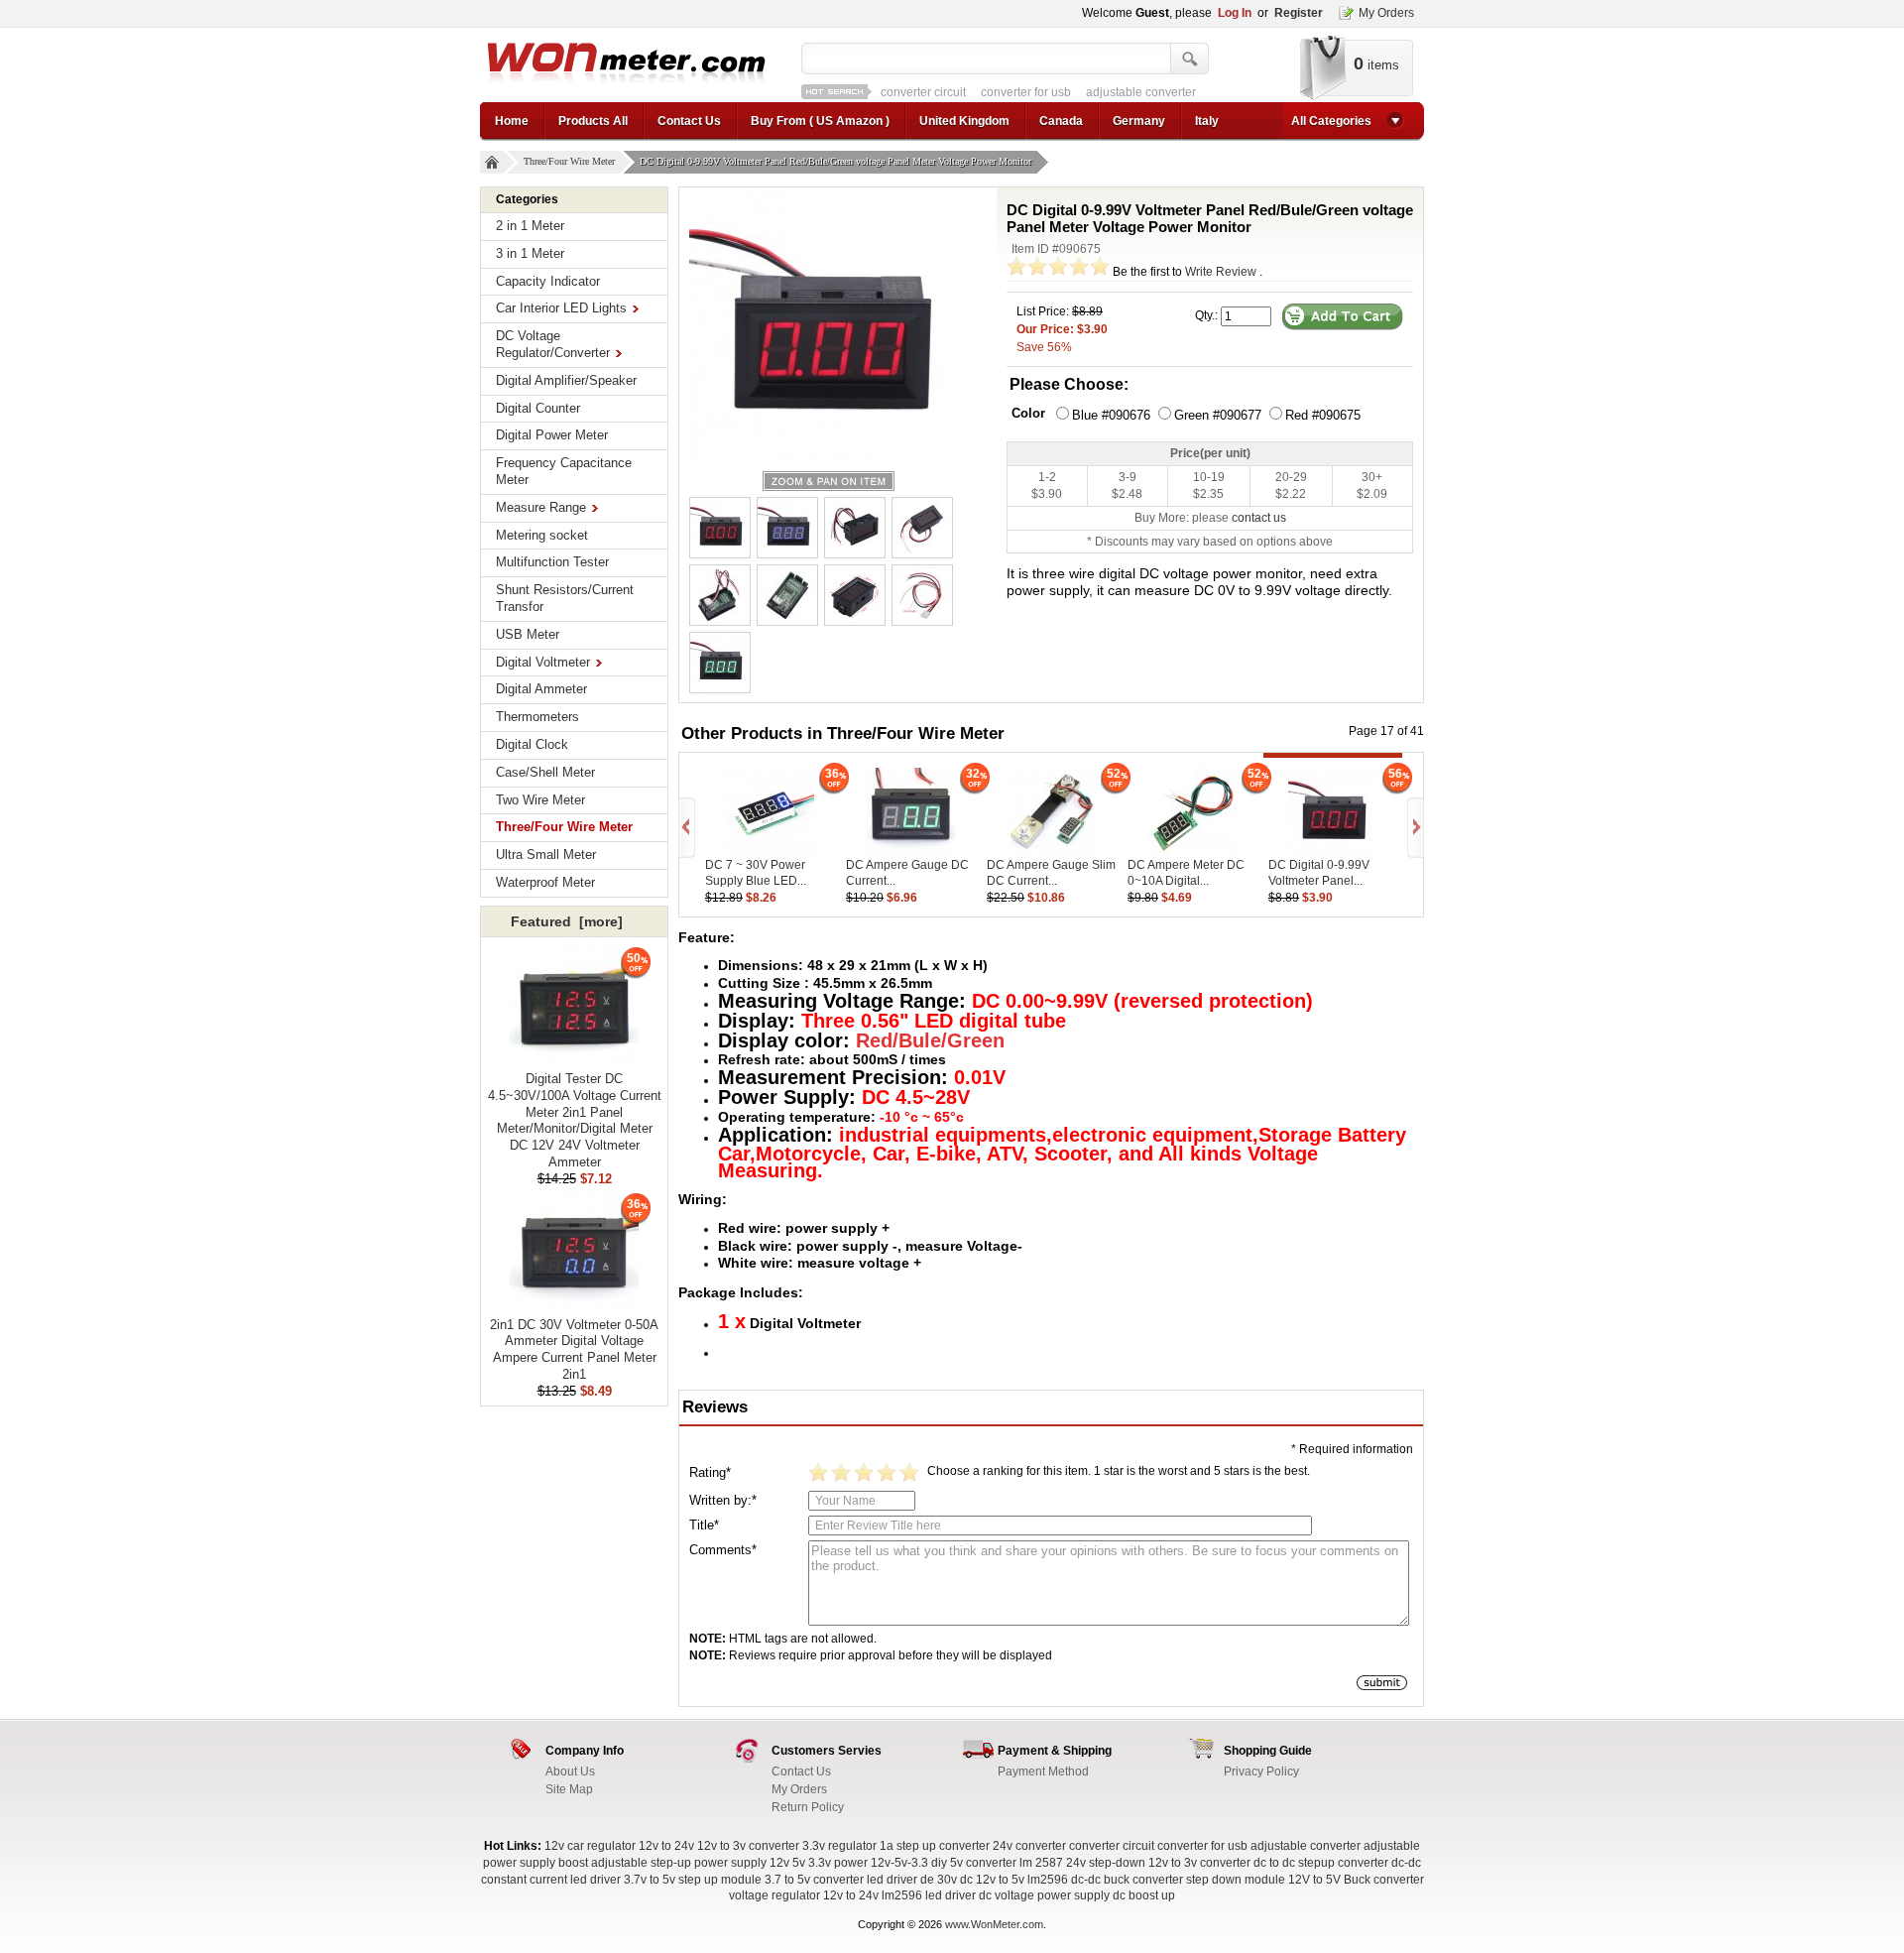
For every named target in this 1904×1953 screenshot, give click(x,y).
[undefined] (828, 326)
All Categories (1331, 121)
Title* (704, 1525)
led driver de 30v (912, 1880)
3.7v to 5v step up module (693, 1880)
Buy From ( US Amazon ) (820, 121)
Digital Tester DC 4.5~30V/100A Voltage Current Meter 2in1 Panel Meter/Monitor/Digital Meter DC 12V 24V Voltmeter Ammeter (575, 1120)
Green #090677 (1218, 415)
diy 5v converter (974, 1863)
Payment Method (1043, 1771)
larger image (829, 481)
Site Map (569, 1789)
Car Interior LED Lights (561, 308)
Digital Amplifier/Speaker (566, 380)
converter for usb (926, 92)
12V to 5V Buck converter (1356, 1880)
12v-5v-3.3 (901, 1863)
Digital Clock (532, 744)
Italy (1207, 121)
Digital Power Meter (552, 435)
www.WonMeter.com (994, 1924)
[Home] (492, 162)
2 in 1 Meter (530, 226)
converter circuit (1112, 1846)
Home (512, 121)
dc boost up (1144, 1895)
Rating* (710, 1472)
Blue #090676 (1111, 415)
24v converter (1029, 1846)
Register (1299, 13)
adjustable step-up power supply (679, 1863)
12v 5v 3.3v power (819, 1863)
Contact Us (689, 121)
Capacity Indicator (548, 281)
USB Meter (528, 634)
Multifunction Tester (552, 562)
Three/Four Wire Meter (569, 161)
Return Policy (808, 1807)
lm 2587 (1041, 1863)
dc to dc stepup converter (1321, 1863)
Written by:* (723, 1500)
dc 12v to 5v (992, 1880)
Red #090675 (1323, 415)
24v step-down (1106, 1863)
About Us (570, 1771)
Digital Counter (538, 408)
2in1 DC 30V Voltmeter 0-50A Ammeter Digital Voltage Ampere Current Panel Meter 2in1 (574, 1349)
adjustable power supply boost (1193, 92)
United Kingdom (964, 121)
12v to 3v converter (748, 1846)
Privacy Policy (1261, 1771)
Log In (1235, 13)
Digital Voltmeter (543, 662)
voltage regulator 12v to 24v (804, 1895)
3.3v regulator (839, 1846)
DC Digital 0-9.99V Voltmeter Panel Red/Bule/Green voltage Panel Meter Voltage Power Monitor (835, 161)
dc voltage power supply (1044, 1895)
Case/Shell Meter (545, 772)
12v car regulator (590, 1846)
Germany (1139, 121)
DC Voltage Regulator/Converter (553, 344)
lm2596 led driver (929, 1895)
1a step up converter (935, 1846)
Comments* (723, 1550)
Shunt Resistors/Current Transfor (565, 598)
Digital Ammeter (541, 689)
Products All (593, 121)
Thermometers (537, 717)
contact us (1259, 518)
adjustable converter (1041, 92)
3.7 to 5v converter (814, 1880)
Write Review (1221, 272)
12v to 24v (666, 1846)
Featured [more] (567, 921)
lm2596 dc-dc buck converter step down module (1156, 1880)
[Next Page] (1414, 828)
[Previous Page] (688, 828)
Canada (1061, 121)
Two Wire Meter (540, 800)
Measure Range (541, 507)
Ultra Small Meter (546, 854)
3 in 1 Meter (530, 253)
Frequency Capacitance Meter (564, 471)
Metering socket (542, 535)
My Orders (1386, 13)
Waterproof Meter (545, 882)
